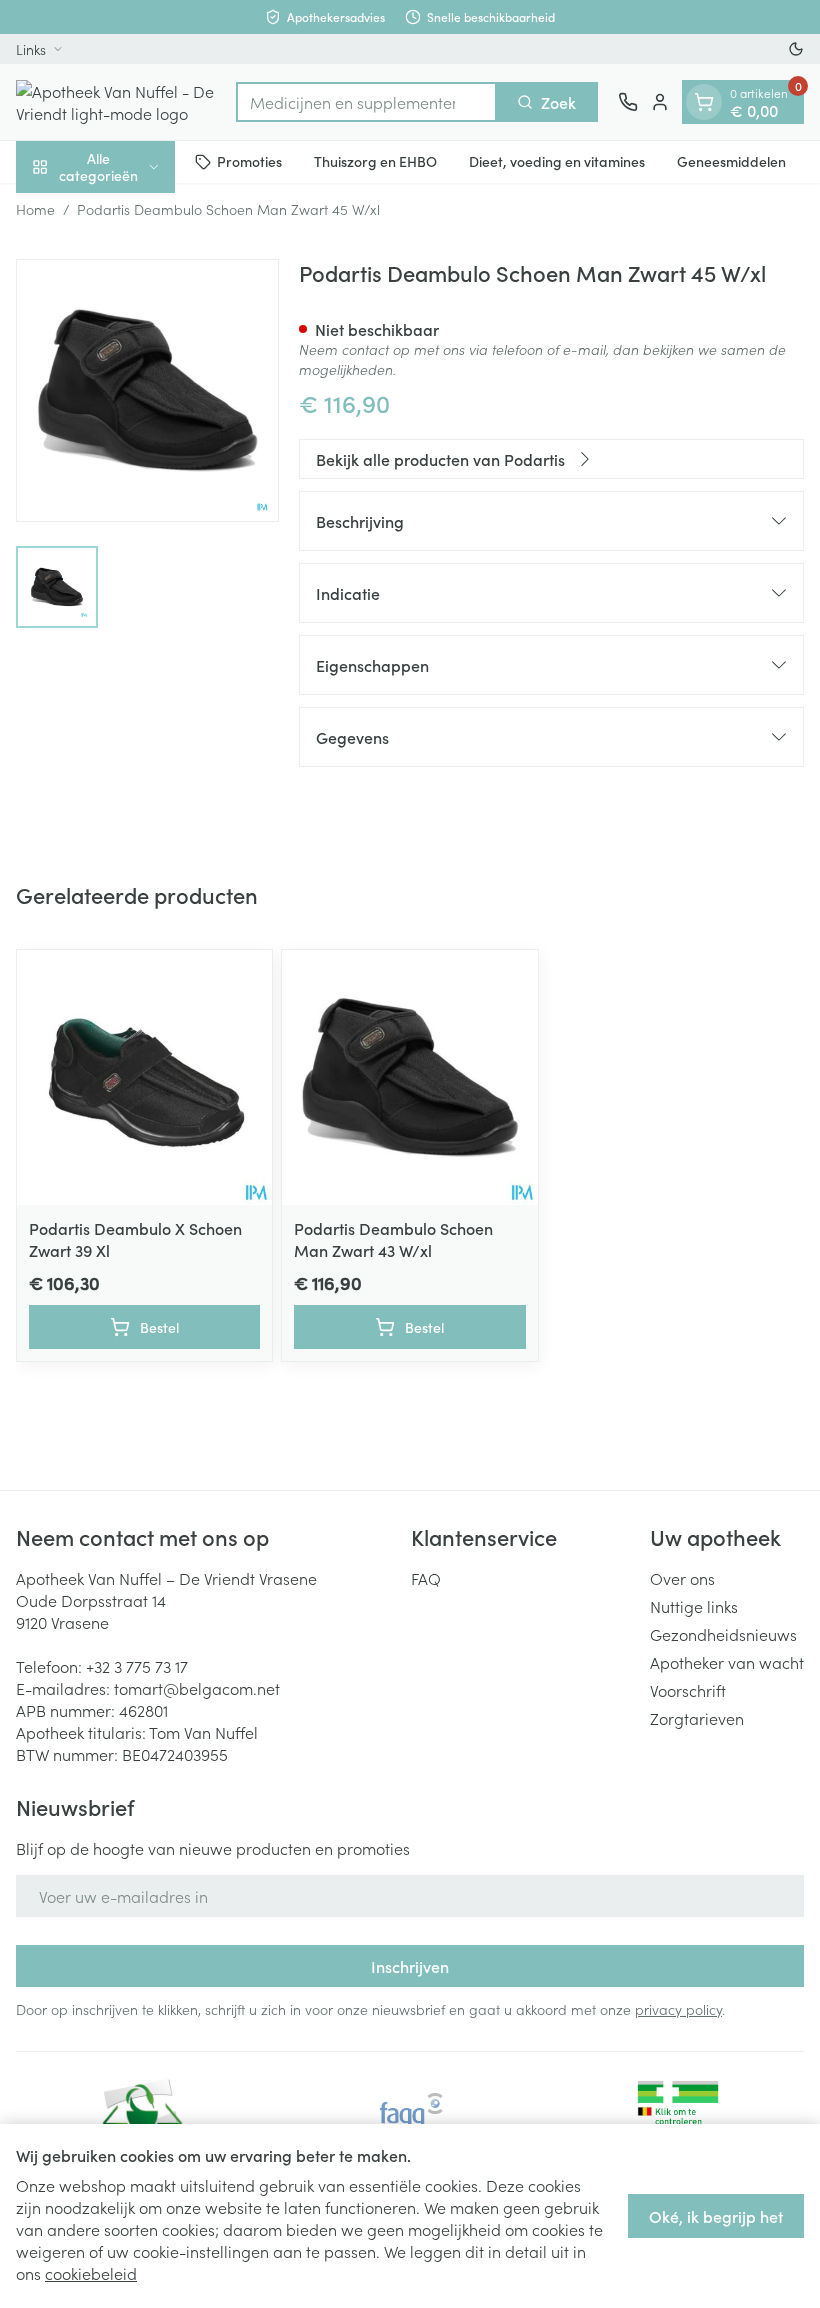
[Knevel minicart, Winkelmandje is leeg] (704, 102)
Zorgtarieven (697, 1718)
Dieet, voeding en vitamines (557, 161)
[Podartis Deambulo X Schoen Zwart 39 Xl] (144, 1077)
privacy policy (678, 2009)
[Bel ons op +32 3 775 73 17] (628, 102)
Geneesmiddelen (731, 161)
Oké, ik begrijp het (716, 2216)
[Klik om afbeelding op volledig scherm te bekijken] (147, 390)
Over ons (682, 1578)
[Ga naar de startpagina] (116, 102)
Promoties (249, 161)
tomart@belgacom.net (197, 1688)
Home (35, 209)
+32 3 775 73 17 (137, 1666)
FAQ (426, 1578)
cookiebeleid (91, 2273)
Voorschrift (688, 1690)
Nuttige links (694, 1606)
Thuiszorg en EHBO (375, 161)
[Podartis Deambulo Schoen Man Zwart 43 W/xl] (409, 1077)
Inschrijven (410, 1966)
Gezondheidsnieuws (723, 1634)
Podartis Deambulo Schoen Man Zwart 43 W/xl (393, 1239)
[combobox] (366, 102)
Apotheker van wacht (727, 1662)
